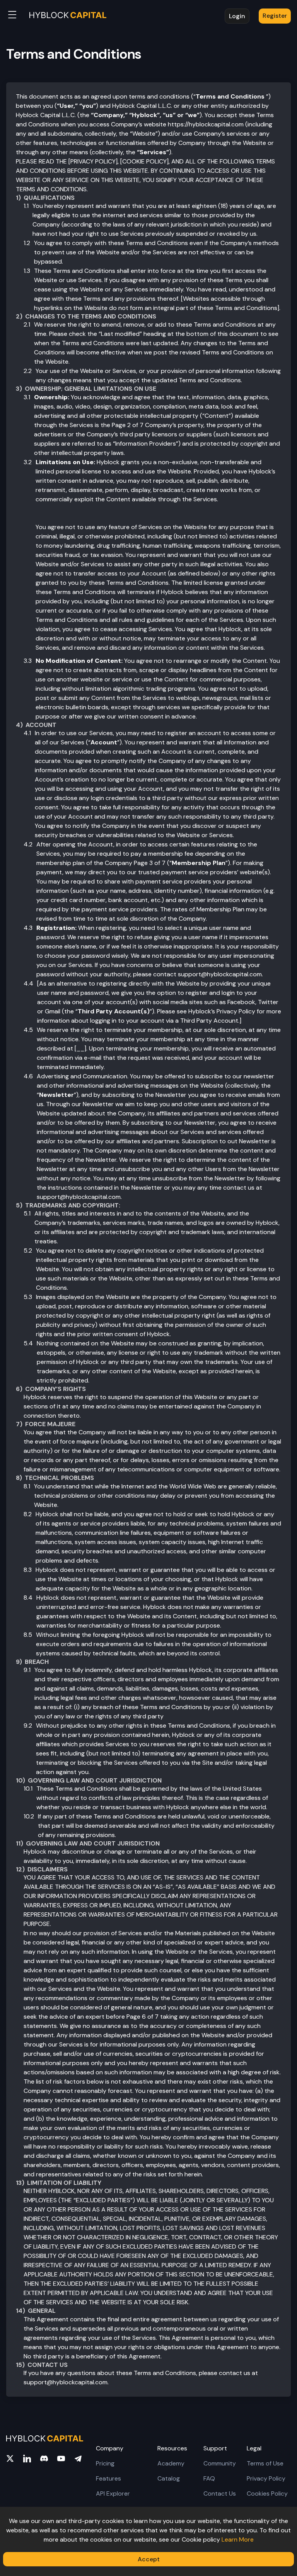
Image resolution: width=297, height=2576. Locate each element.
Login (237, 16)
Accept (149, 2559)
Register (275, 16)
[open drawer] (12, 16)
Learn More (238, 2539)
